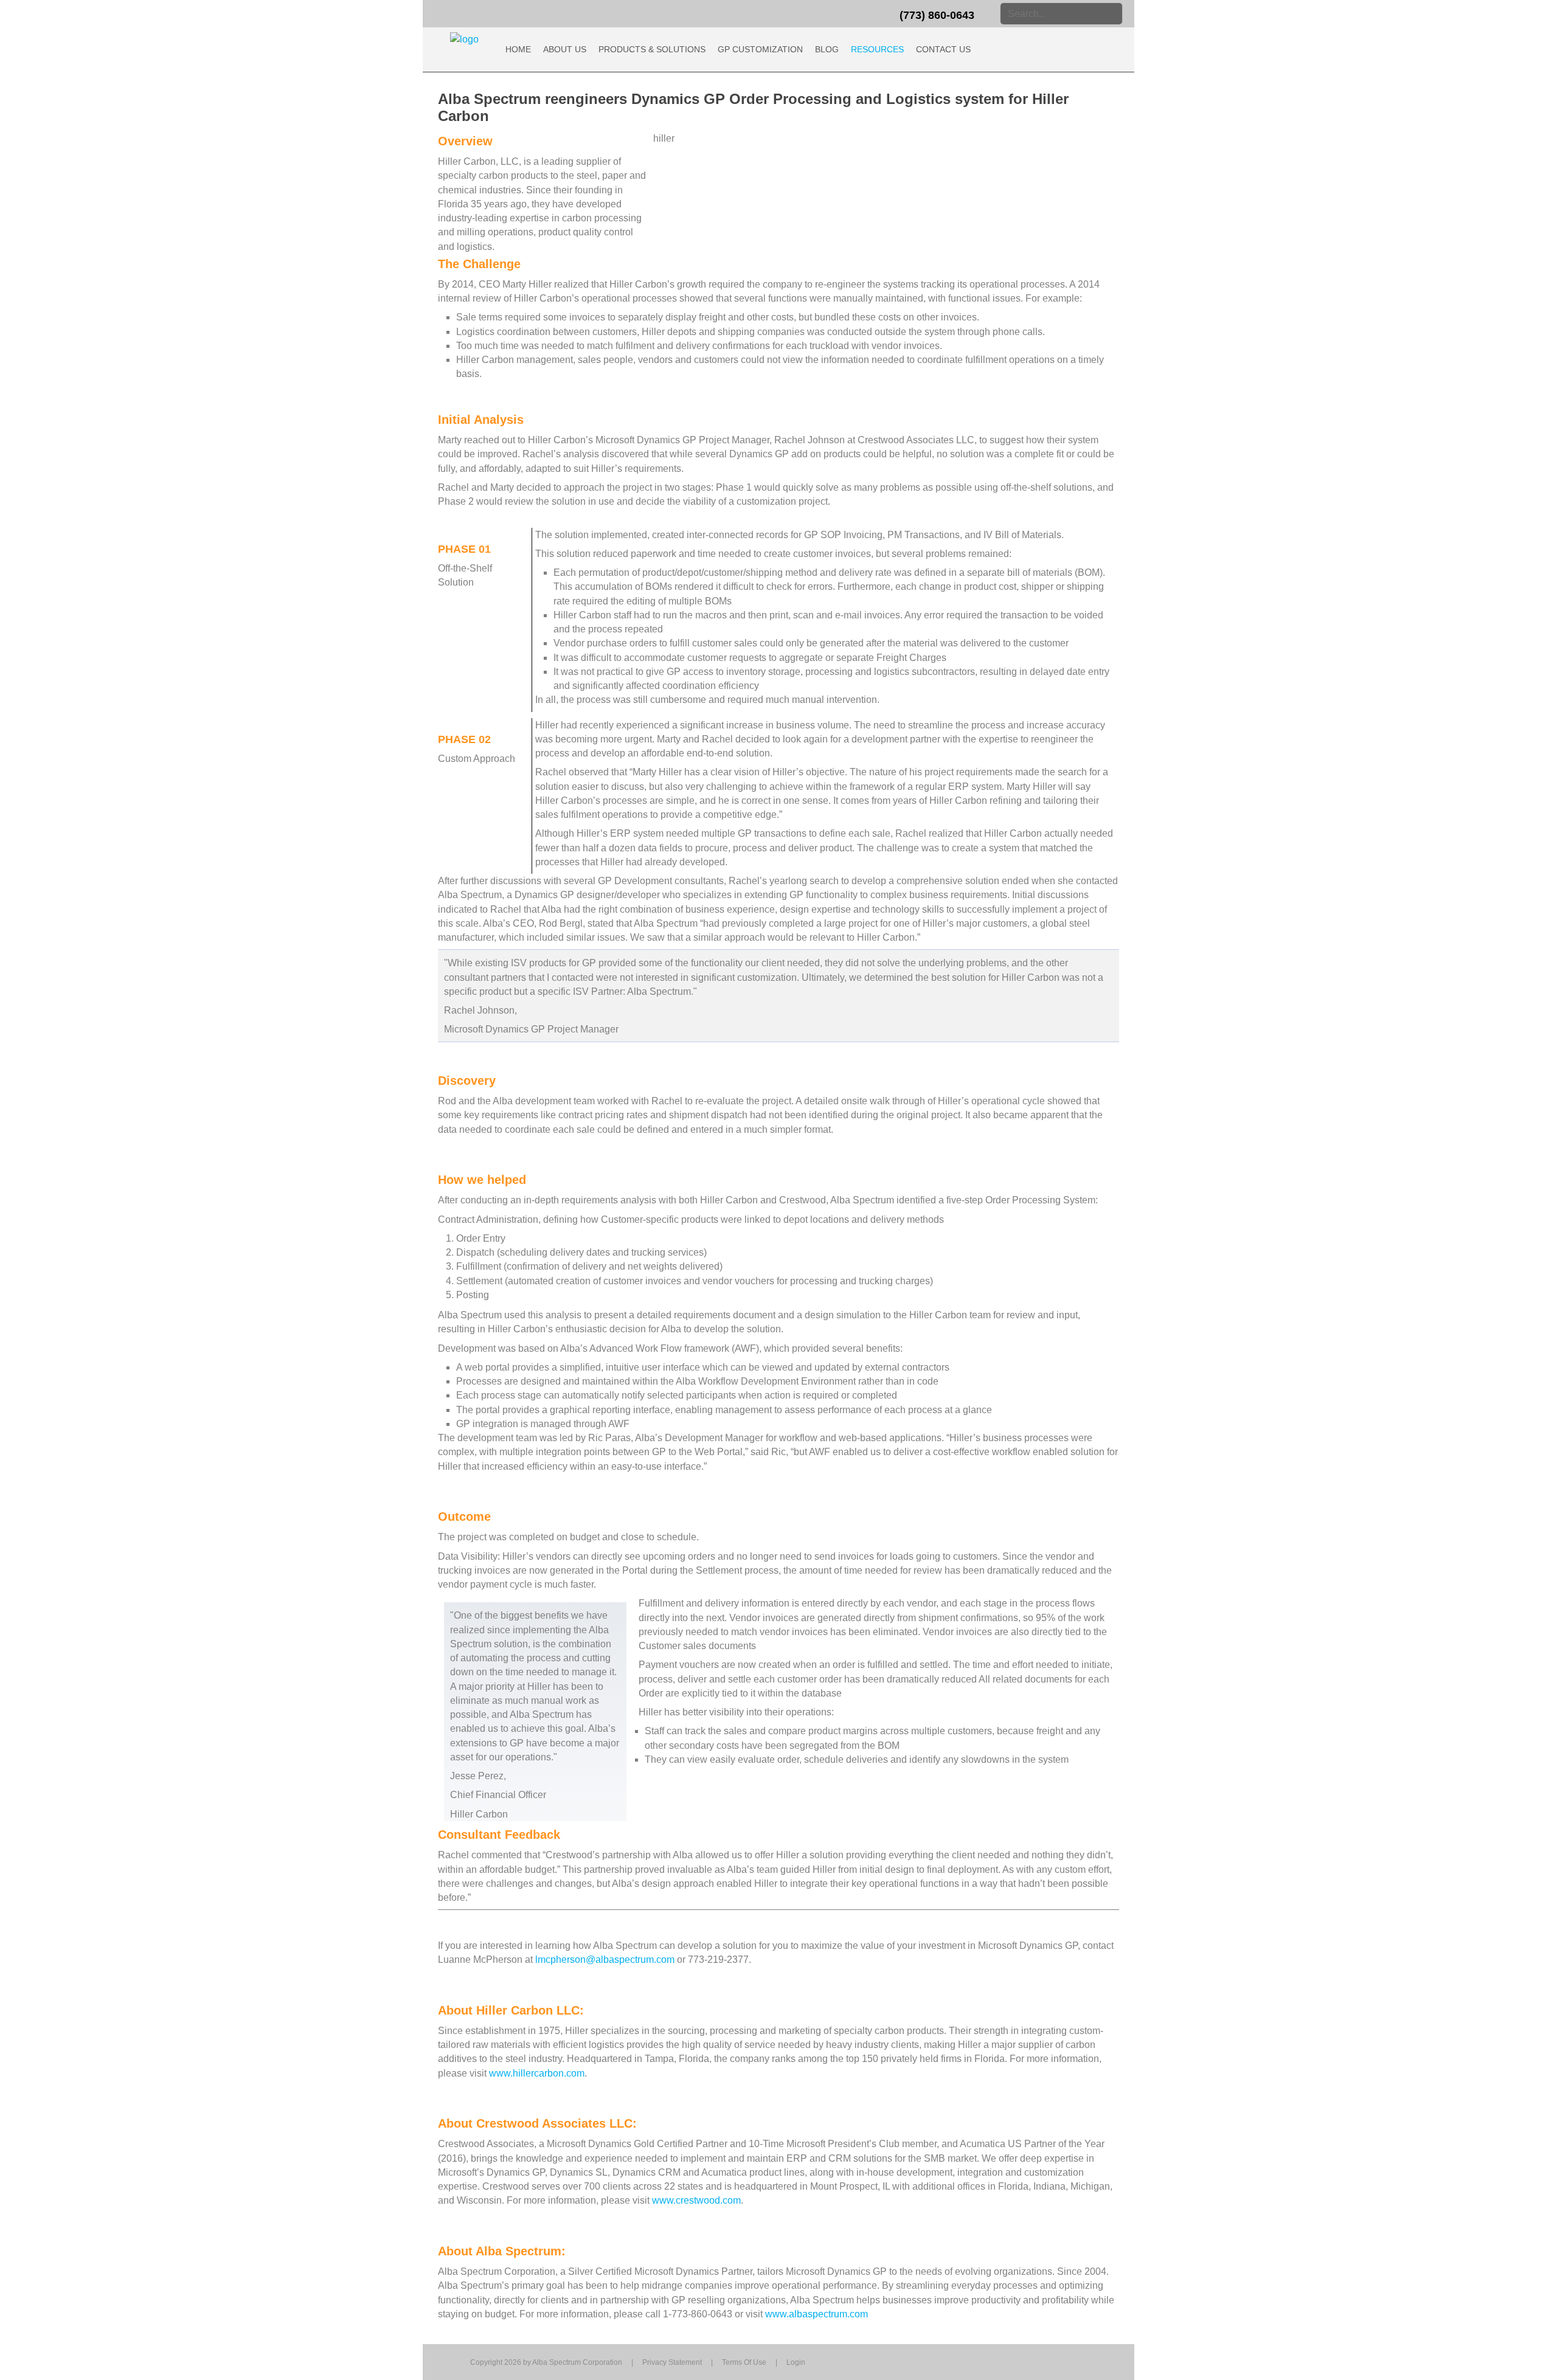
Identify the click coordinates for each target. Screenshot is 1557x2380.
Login (796, 2362)
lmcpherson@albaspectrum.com (605, 1960)
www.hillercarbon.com (537, 2073)
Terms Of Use (744, 2362)
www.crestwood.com (696, 2200)
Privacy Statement (672, 2362)
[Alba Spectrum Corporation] (464, 39)
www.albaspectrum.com (817, 2314)
